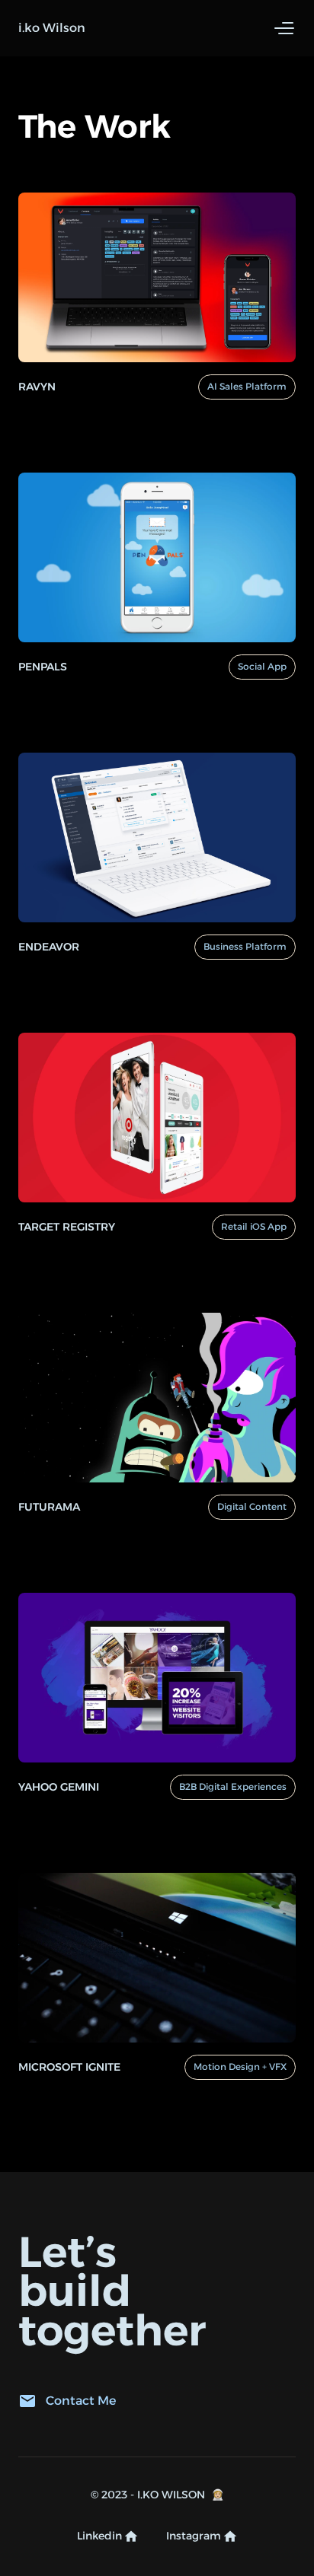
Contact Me (81, 2401)
